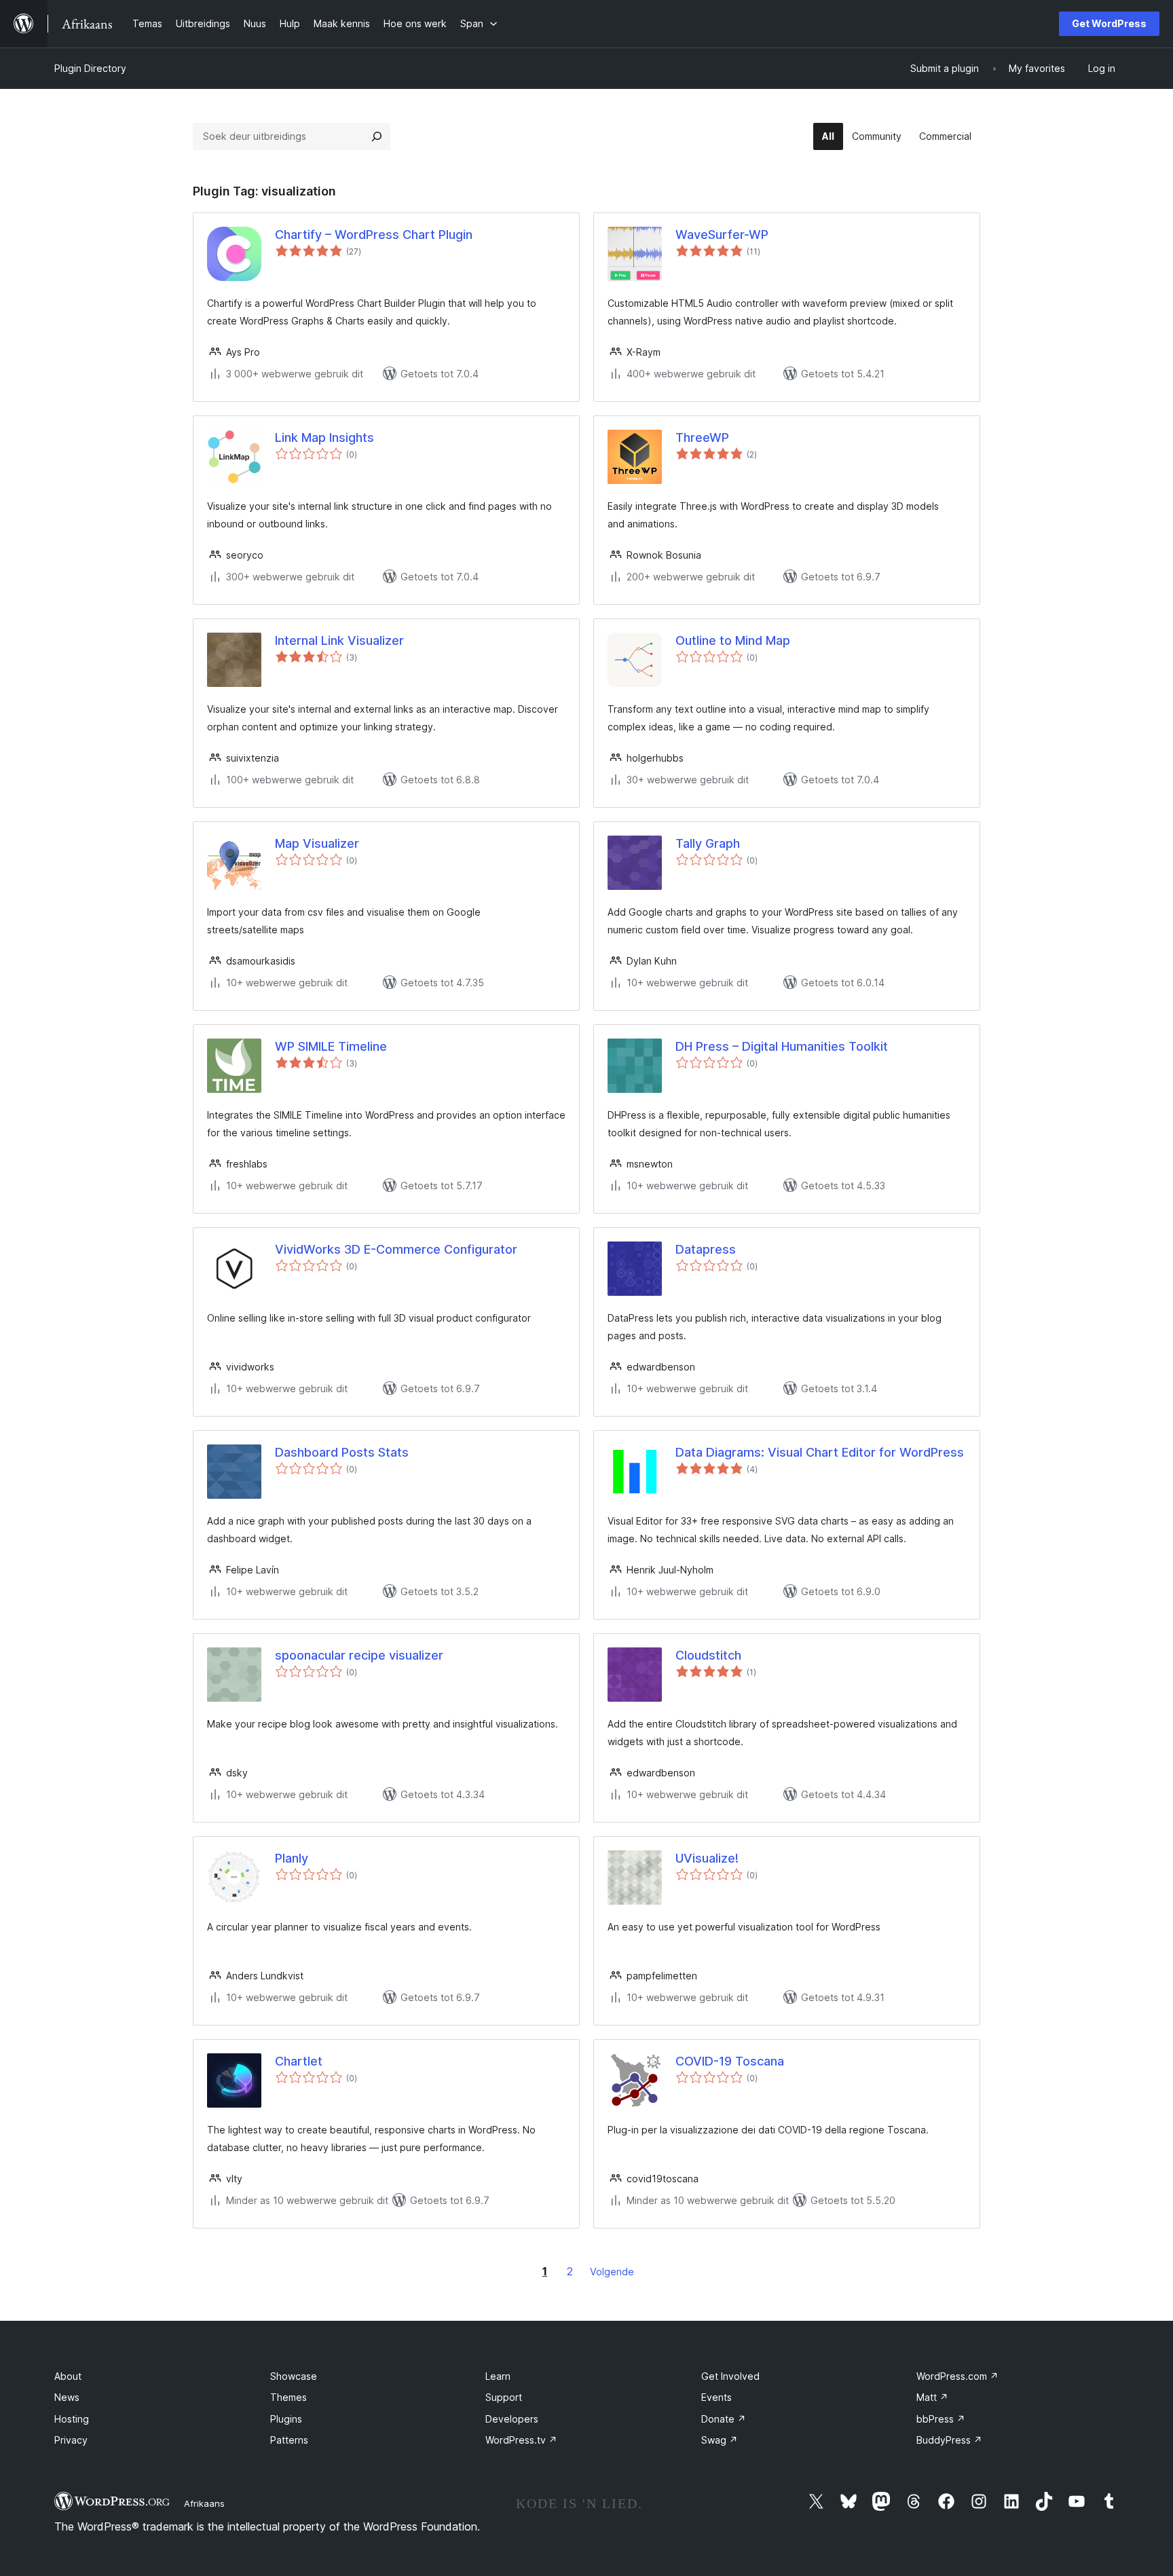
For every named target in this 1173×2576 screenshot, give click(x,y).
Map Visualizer (317, 843)
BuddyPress (949, 2440)
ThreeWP (702, 437)
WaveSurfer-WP (722, 235)
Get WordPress (1109, 23)
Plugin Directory (90, 68)
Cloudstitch (708, 1655)
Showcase (294, 2376)
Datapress (706, 1249)
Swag (720, 2440)
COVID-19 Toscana (730, 2061)
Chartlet (299, 2061)
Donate (724, 2419)
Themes (288, 2397)
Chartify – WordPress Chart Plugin (374, 235)
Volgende (612, 2272)
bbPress (941, 2419)
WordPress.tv (521, 2440)
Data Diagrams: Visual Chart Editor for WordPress (820, 1452)
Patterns (289, 2440)
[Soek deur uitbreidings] (377, 136)
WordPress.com (957, 2376)
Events (716, 2397)
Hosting (72, 2419)
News (67, 2397)
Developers (512, 2419)
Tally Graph (708, 843)
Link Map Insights (324, 437)
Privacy (71, 2440)
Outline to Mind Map (733, 640)
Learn (498, 2376)
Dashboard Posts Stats (342, 1452)
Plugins (286, 2419)
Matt (932, 2397)
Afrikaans (204, 2503)
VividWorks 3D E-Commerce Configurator (396, 1249)
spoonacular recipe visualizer (359, 1655)
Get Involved (730, 2376)
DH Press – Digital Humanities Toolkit (782, 1046)
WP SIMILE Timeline (331, 1046)
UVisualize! (707, 1858)
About (68, 2376)
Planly (292, 1858)
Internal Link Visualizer (339, 640)
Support (504, 2397)
